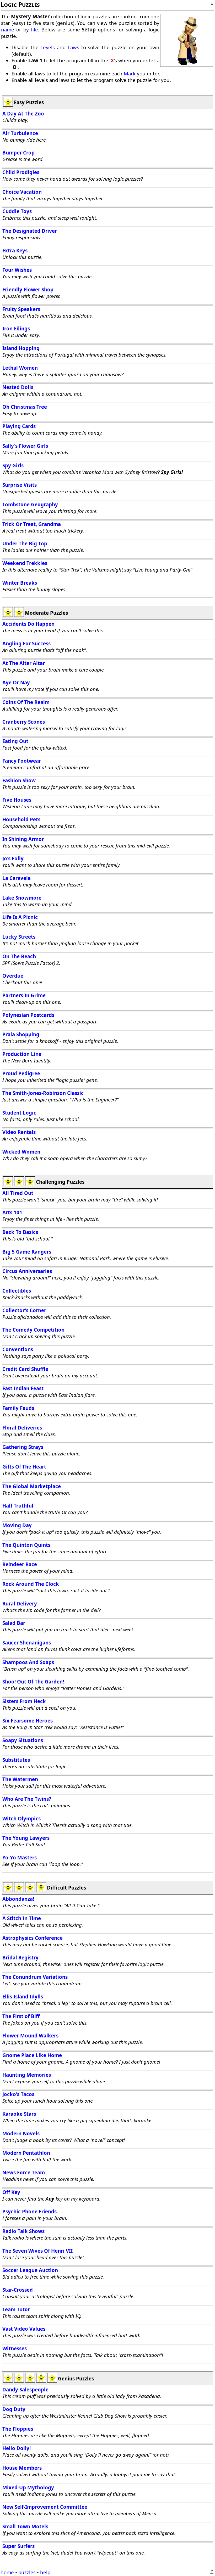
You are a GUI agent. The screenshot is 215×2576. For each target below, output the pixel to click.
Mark (130, 73)
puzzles (27, 2572)
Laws (73, 47)
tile (34, 29)
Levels (48, 47)
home (7, 2572)
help (45, 2572)
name (8, 29)
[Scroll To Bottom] (212, 4)
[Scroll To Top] (212, 2572)
